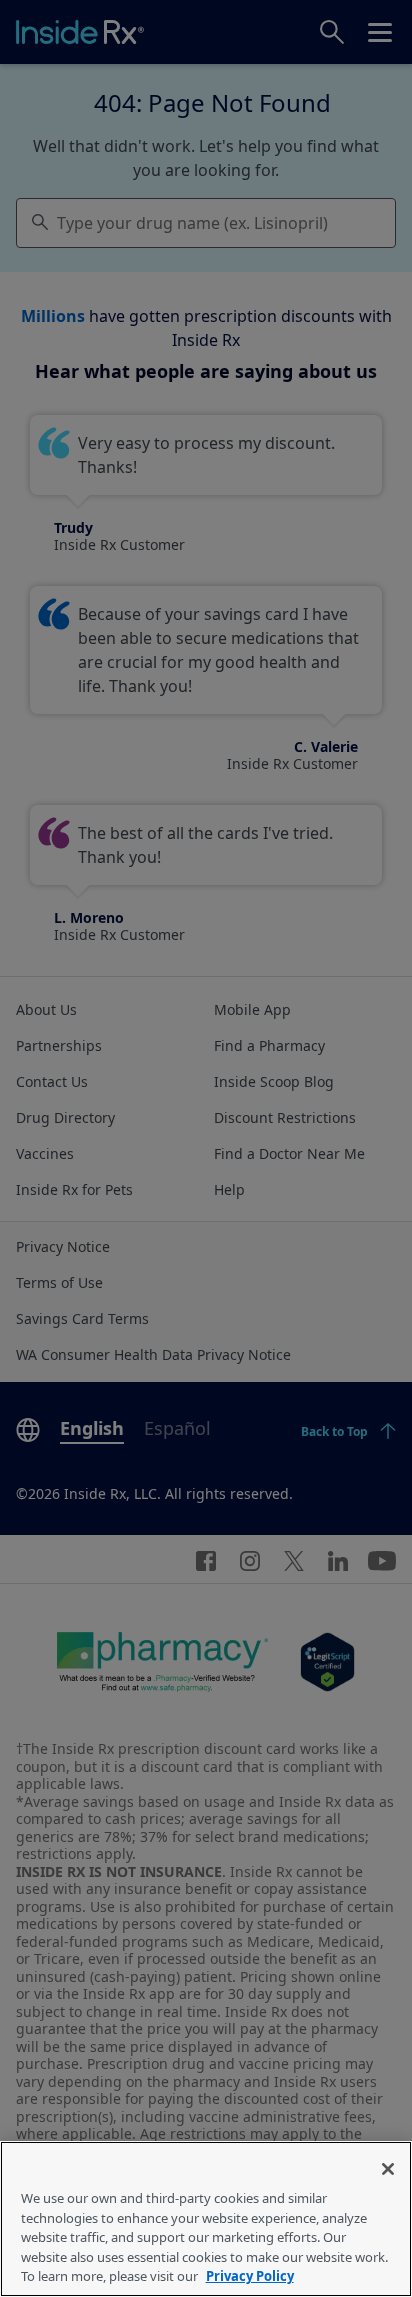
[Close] (388, 2169)
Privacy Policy (250, 2276)
